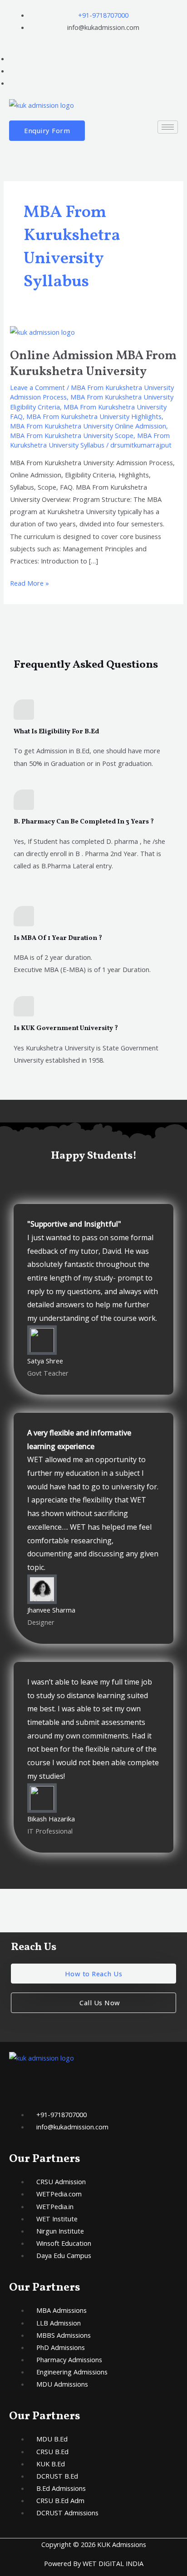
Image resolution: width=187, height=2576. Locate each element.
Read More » (30, 582)
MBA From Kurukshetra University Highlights (94, 416)
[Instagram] (12, 83)
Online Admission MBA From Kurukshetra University (93, 364)
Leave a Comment (37, 387)
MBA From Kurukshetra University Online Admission (88, 426)
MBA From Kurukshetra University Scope (72, 435)
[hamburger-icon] (168, 127)
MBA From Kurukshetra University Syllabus (90, 440)
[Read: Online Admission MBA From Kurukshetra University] (42, 331)
